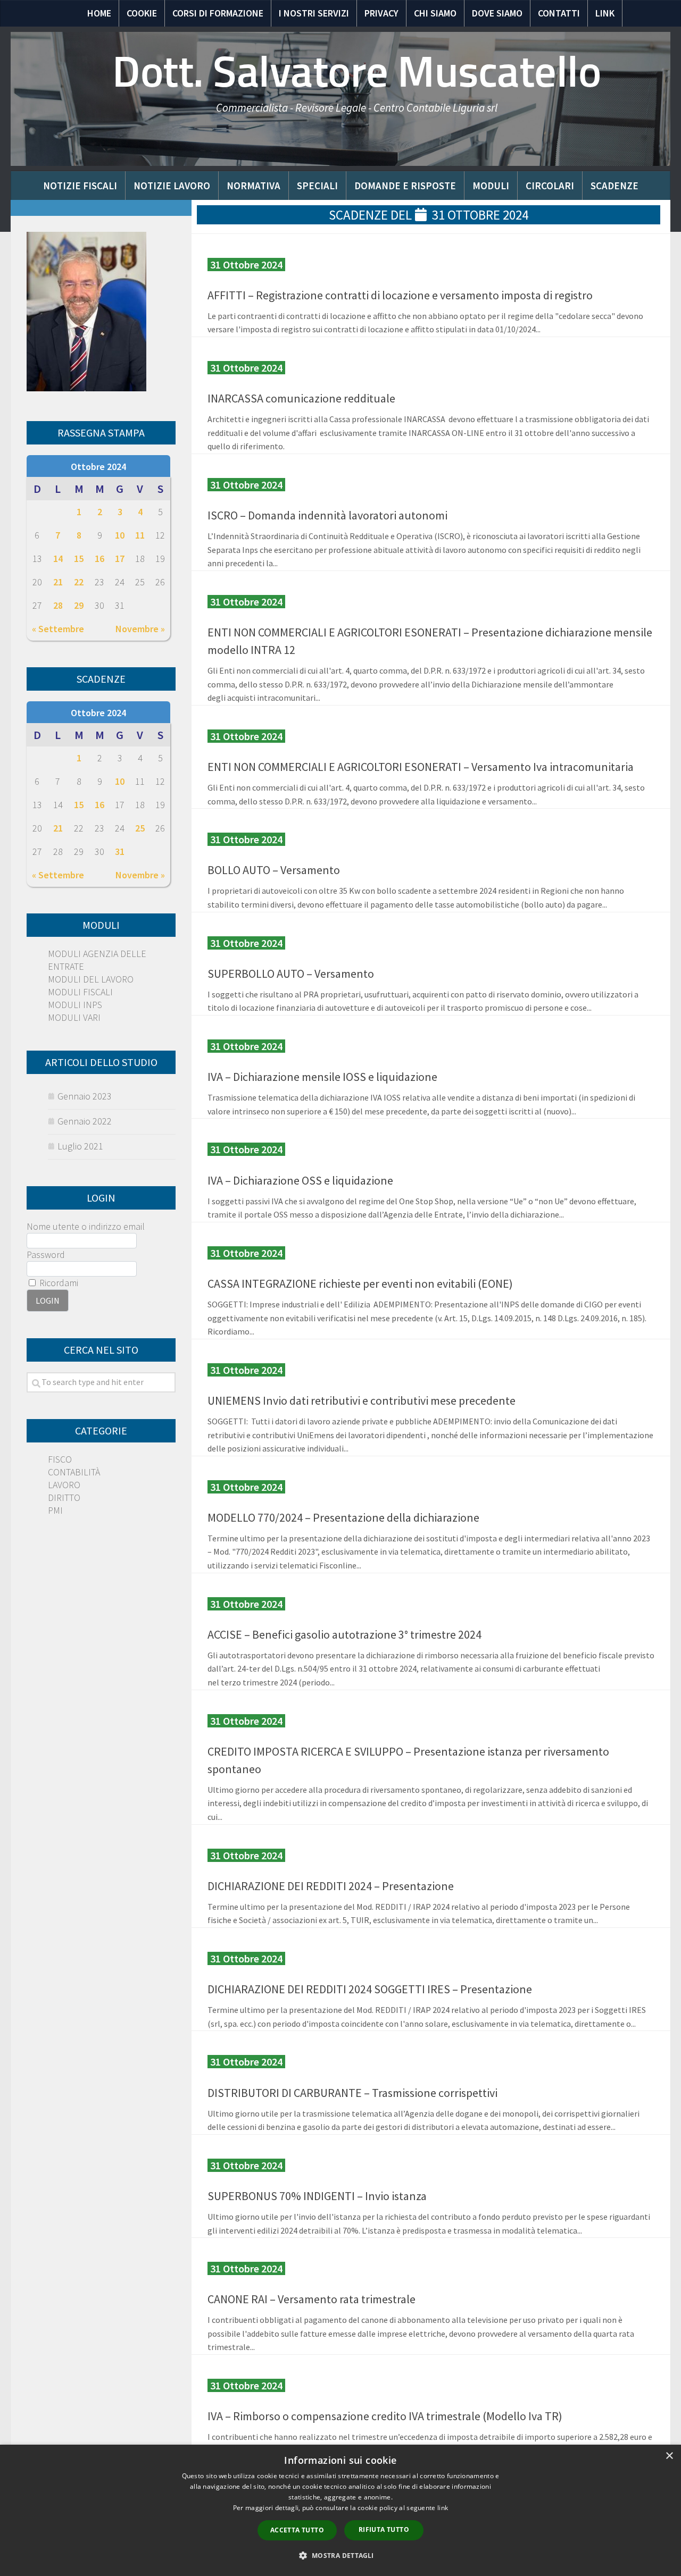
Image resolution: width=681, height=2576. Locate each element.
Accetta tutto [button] (297, 2530)
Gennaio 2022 (85, 1121)
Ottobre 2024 (98, 467)
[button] (340, 2556)
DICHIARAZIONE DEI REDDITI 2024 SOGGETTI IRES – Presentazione (370, 1989)
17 (120, 559)
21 (58, 582)
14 (58, 559)
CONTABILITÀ (74, 1472)
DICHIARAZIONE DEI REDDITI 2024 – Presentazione (331, 1886)
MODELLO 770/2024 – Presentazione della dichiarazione (343, 1517)
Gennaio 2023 (85, 1096)
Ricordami (58, 1283)
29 (79, 605)
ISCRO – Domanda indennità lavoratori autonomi (327, 515)
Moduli (491, 186)
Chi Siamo (435, 13)
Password (46, 1255)
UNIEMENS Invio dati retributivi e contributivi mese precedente (362, 1400)
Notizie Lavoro (172, 186)
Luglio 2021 (80, 1146)
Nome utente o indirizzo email (86, 1226)
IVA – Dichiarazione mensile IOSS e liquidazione (322, 1077)
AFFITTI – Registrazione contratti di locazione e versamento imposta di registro (400, 295)
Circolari (550, 186)
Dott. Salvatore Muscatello (356, 72)
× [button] (669, 2456)
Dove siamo (497, 13)
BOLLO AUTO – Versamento (274, 870)
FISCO (60, 1459)
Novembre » (140, 629)
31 (120, 851)
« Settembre (58, 629)
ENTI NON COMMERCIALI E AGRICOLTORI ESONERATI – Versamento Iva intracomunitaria (421, 767)
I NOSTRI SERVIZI (314, 13)
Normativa (254, 186)
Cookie (142, 13)
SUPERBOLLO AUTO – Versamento (291, 974)
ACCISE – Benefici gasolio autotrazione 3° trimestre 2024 (344, 1634)
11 (140, 535)
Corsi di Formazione (218, 13)
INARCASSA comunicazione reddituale (301, 398)
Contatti (559, 13)
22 (79, 582)
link (443, 2508)
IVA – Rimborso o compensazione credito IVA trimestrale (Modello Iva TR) (385, 2416)
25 (140, 828)
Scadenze (614, 186)
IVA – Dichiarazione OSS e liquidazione (300, 1180)
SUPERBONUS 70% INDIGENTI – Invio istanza (317, 2196)
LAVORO (64, 1485)
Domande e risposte (405, 186)
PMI (55, 1510)
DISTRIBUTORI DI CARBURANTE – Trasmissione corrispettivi (352, 2093)
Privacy (381, 13)
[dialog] (340, 2510)
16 (99, 559)
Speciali (317, 186)
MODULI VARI (74, 1017)
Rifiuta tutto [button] (384, 2529)
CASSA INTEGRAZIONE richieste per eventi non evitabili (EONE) (360, 1283)
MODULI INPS (75, 1005)
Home (99, 13)
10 (120, 535)
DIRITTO (64, 1497)
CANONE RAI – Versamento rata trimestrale (312, 2299)
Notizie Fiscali (80, 186)
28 (58, 605)
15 (79, 559)
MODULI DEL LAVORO (91, 979)
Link (605, 13)
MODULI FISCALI (80, 992)
